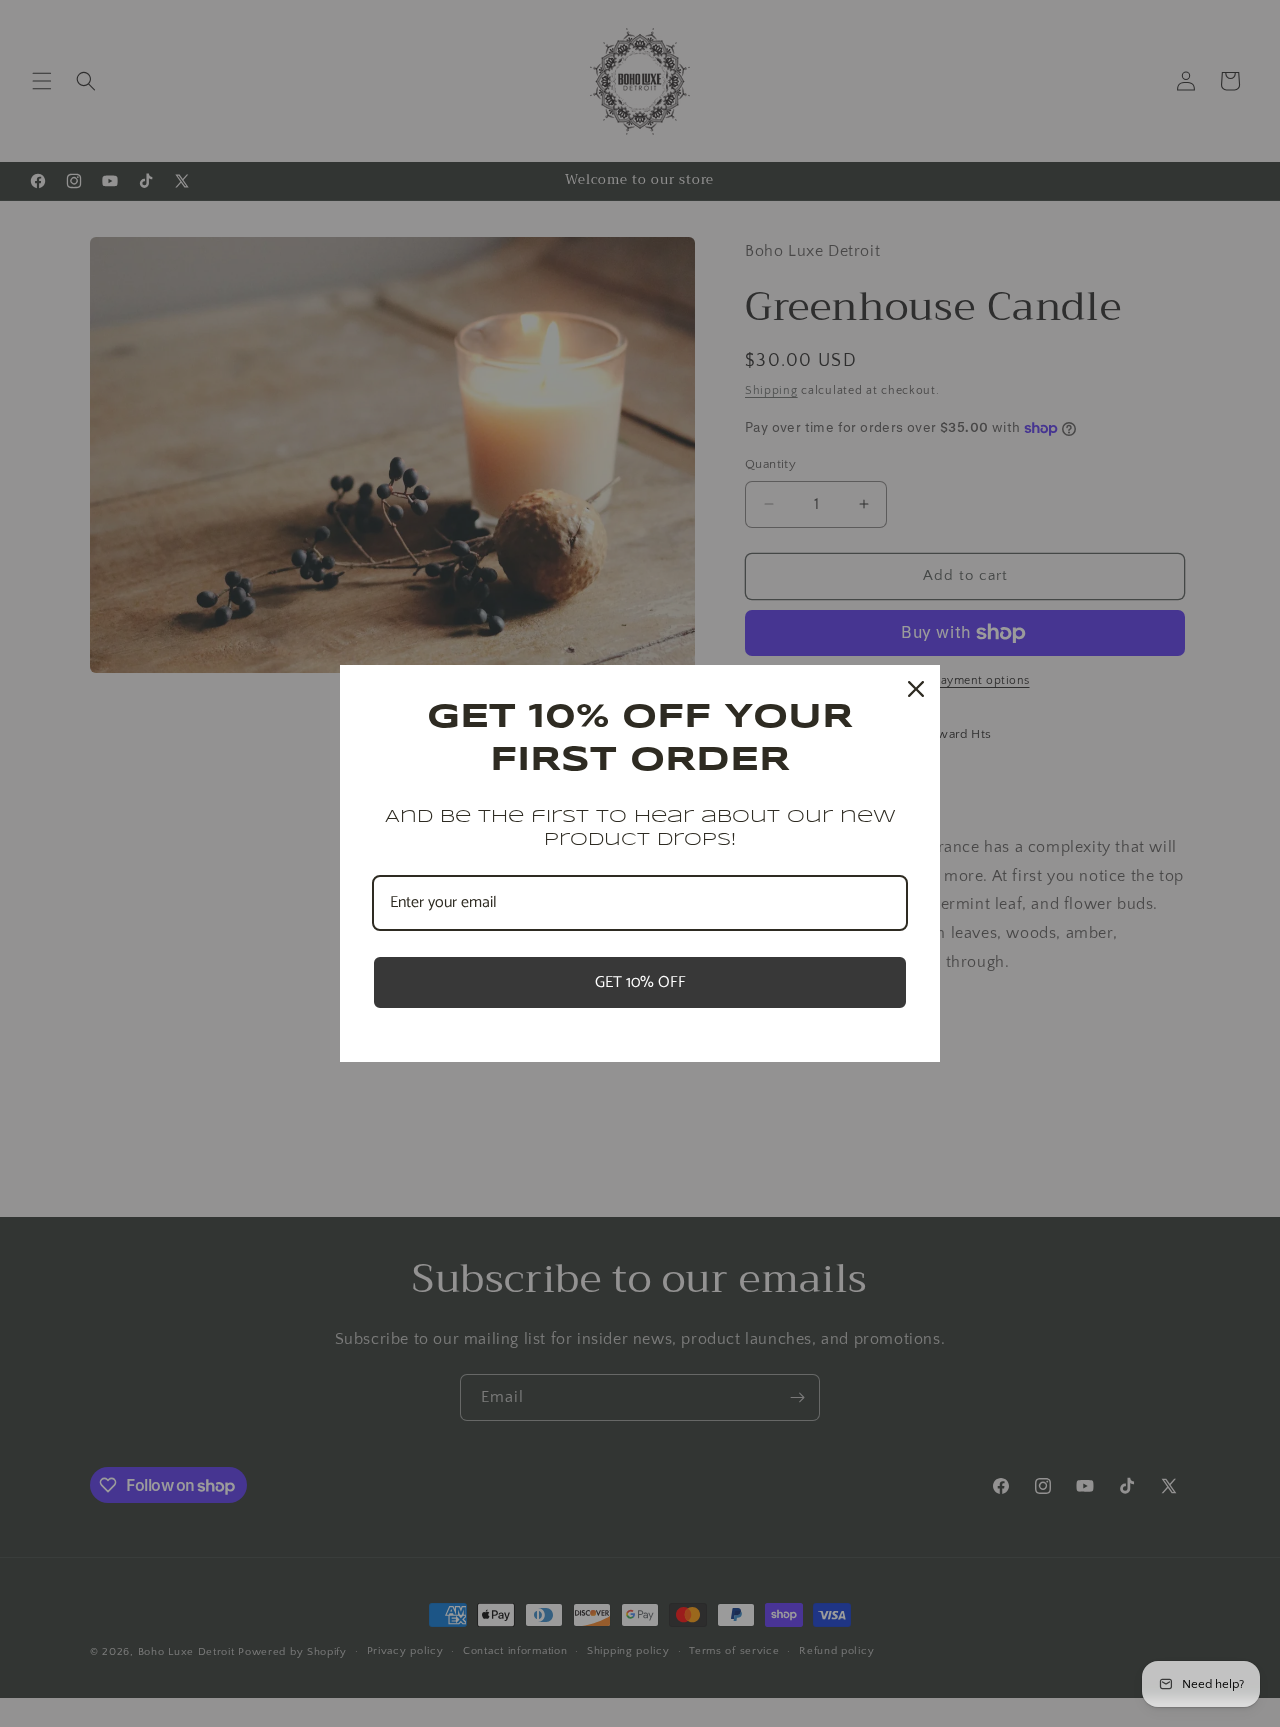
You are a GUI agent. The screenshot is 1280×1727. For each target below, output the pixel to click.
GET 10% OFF (640, 982)
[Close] (916, 689)
